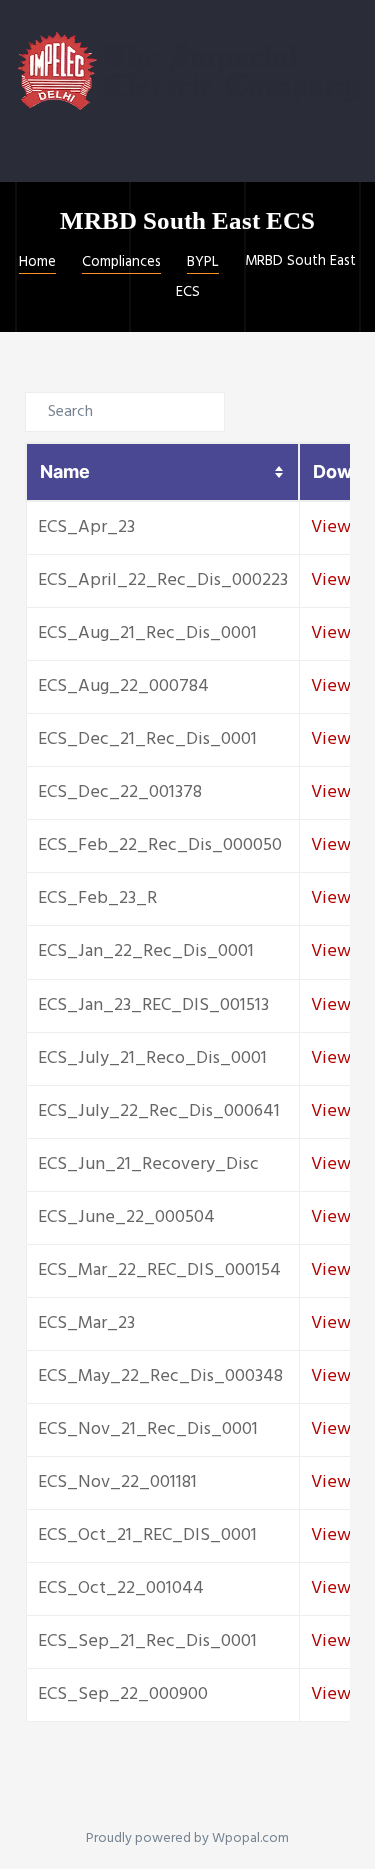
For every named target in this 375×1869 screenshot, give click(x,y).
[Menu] (26, 155)
